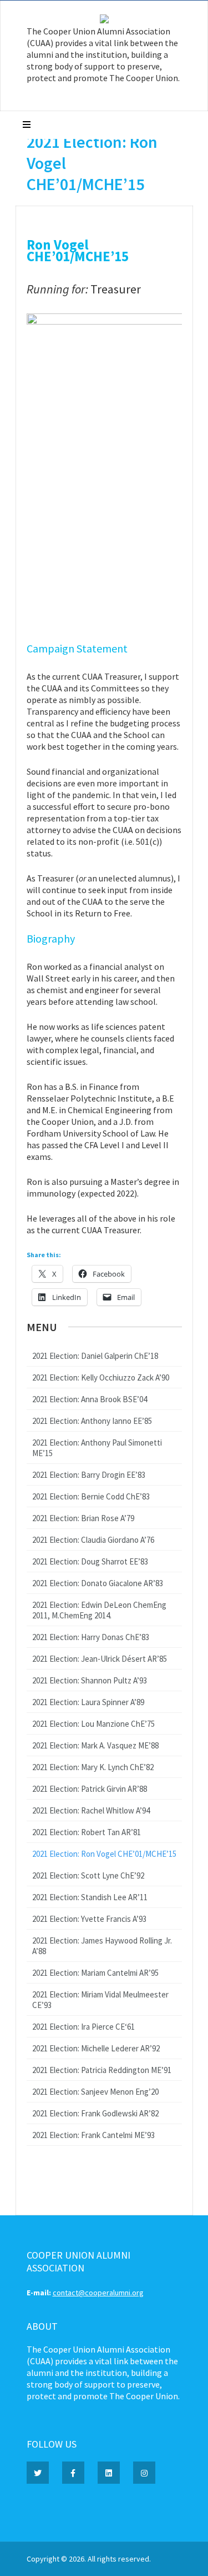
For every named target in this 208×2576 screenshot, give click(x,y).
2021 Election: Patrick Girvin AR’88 (90, 1789)
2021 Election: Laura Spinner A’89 (88, 1702)
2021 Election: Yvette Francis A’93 (89, 1919)
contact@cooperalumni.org (98, 2293)
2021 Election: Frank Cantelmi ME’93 (93, 2135)
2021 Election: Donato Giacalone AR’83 (98, 1583)
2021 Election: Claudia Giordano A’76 (93, 1540)
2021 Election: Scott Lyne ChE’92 (88, 1875)
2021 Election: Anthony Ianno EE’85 (92, 1421)
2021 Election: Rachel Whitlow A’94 (91, 1810)
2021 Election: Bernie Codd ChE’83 (91, 1496)
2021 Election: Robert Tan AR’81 (87, 1832)
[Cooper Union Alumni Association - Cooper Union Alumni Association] (104, 21)
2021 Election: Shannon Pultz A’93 (90, 1680)
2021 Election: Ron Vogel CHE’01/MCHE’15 (104, 1854)
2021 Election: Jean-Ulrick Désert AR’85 (100, 1659)
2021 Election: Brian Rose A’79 (83, 1518)
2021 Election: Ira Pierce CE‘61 (83, 2027)
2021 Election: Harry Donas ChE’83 (91, 1637)
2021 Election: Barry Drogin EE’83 (89, 1475)
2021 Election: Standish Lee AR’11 (90, 1897)
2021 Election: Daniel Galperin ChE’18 (95, 1356)
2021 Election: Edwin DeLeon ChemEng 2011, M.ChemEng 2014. (99, 1610)
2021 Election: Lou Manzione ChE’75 (93, 1724)
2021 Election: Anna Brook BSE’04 (90, 1399)
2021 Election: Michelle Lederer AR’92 (96, 2048)
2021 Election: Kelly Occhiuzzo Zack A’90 (101, 1377)
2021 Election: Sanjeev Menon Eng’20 (95, 2092)
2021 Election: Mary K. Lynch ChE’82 (93, 1767)
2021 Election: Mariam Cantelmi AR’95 (95, 1973)
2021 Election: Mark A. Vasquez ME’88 (95, 1745)
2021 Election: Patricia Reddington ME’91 (102, 2070)
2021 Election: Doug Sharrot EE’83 (90, 1561)
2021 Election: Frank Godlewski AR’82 (95, 2113)
